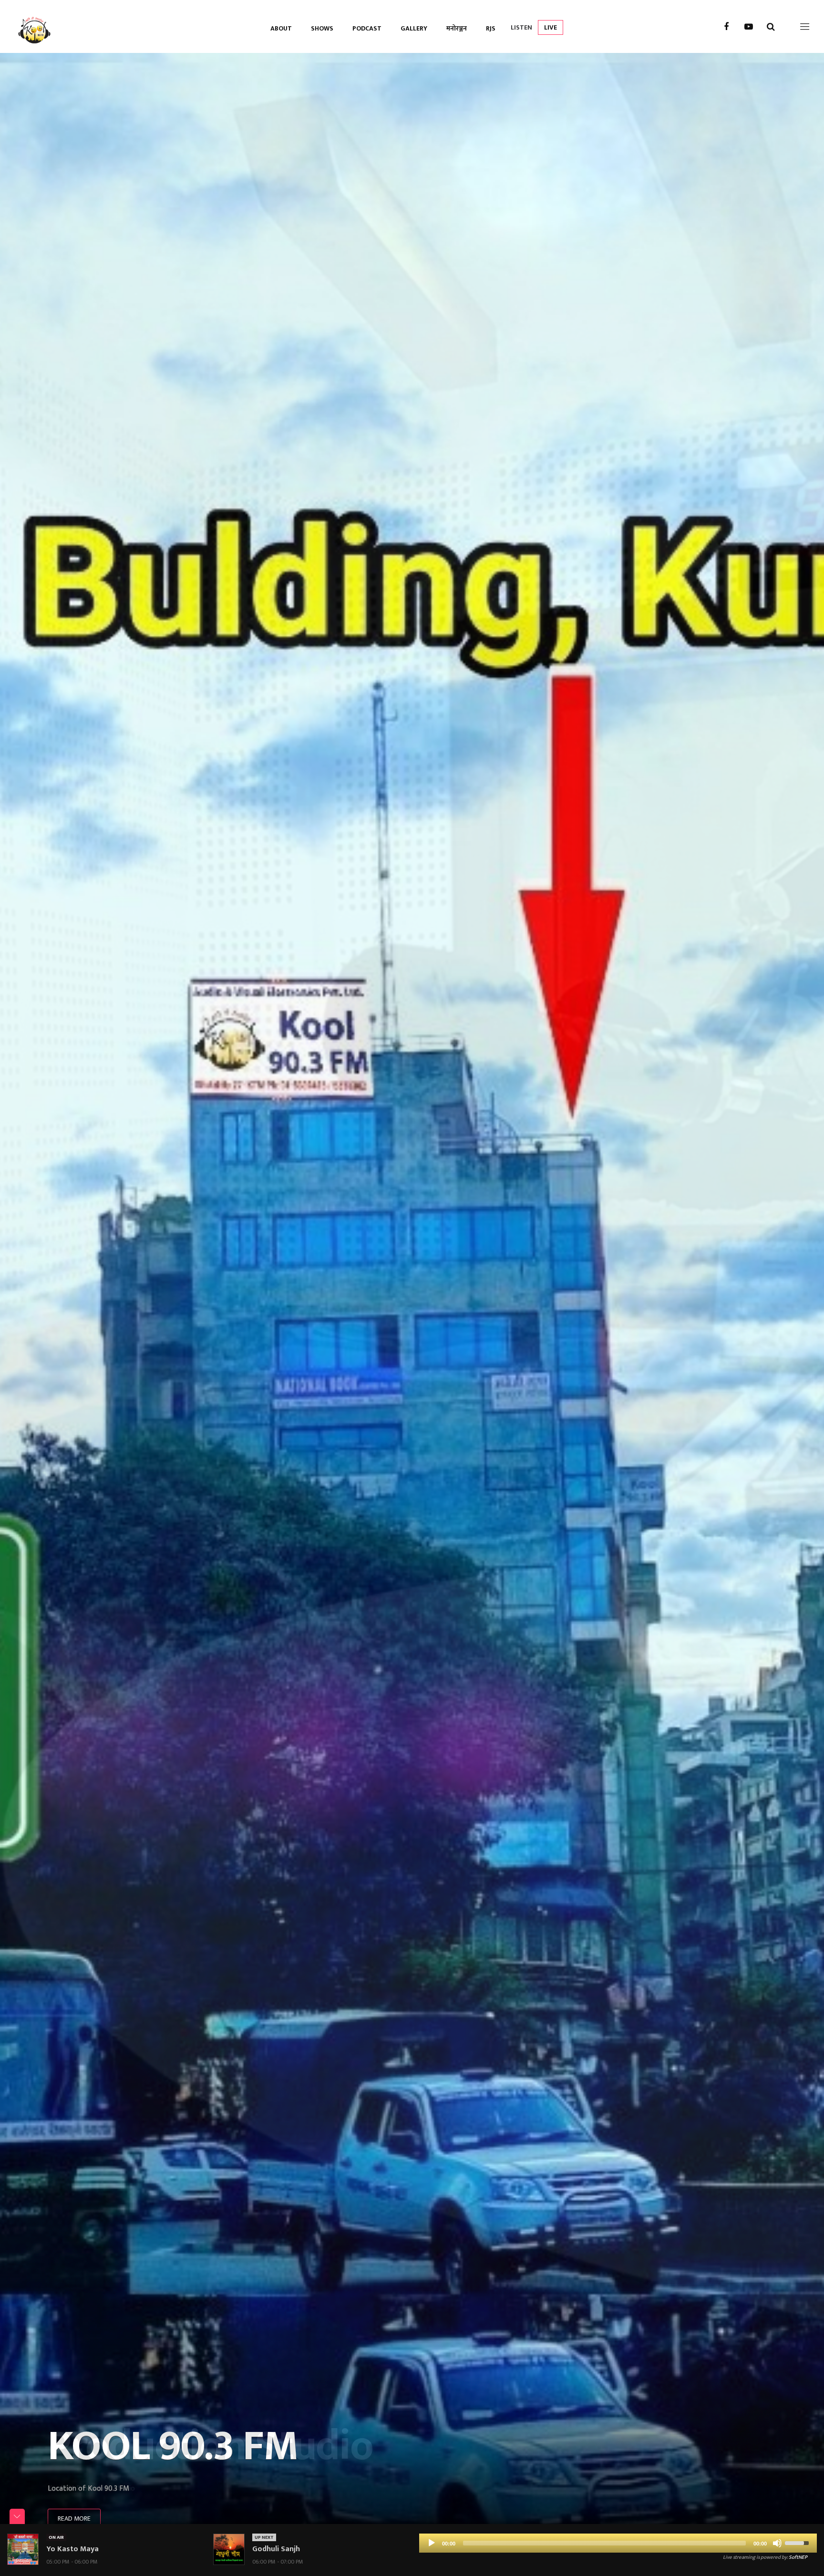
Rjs (491, 28)
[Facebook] (726, 27)
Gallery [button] (414, 28)
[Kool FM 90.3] (35, 26)
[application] (618, 2543)
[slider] (798, 2542)
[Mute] (777, 2543)
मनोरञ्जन (457, 28)
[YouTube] (749, 27)
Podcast (367, 28)
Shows (322, 28)
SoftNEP (798, 2557)
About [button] (281, 28)
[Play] (432, 2543)
